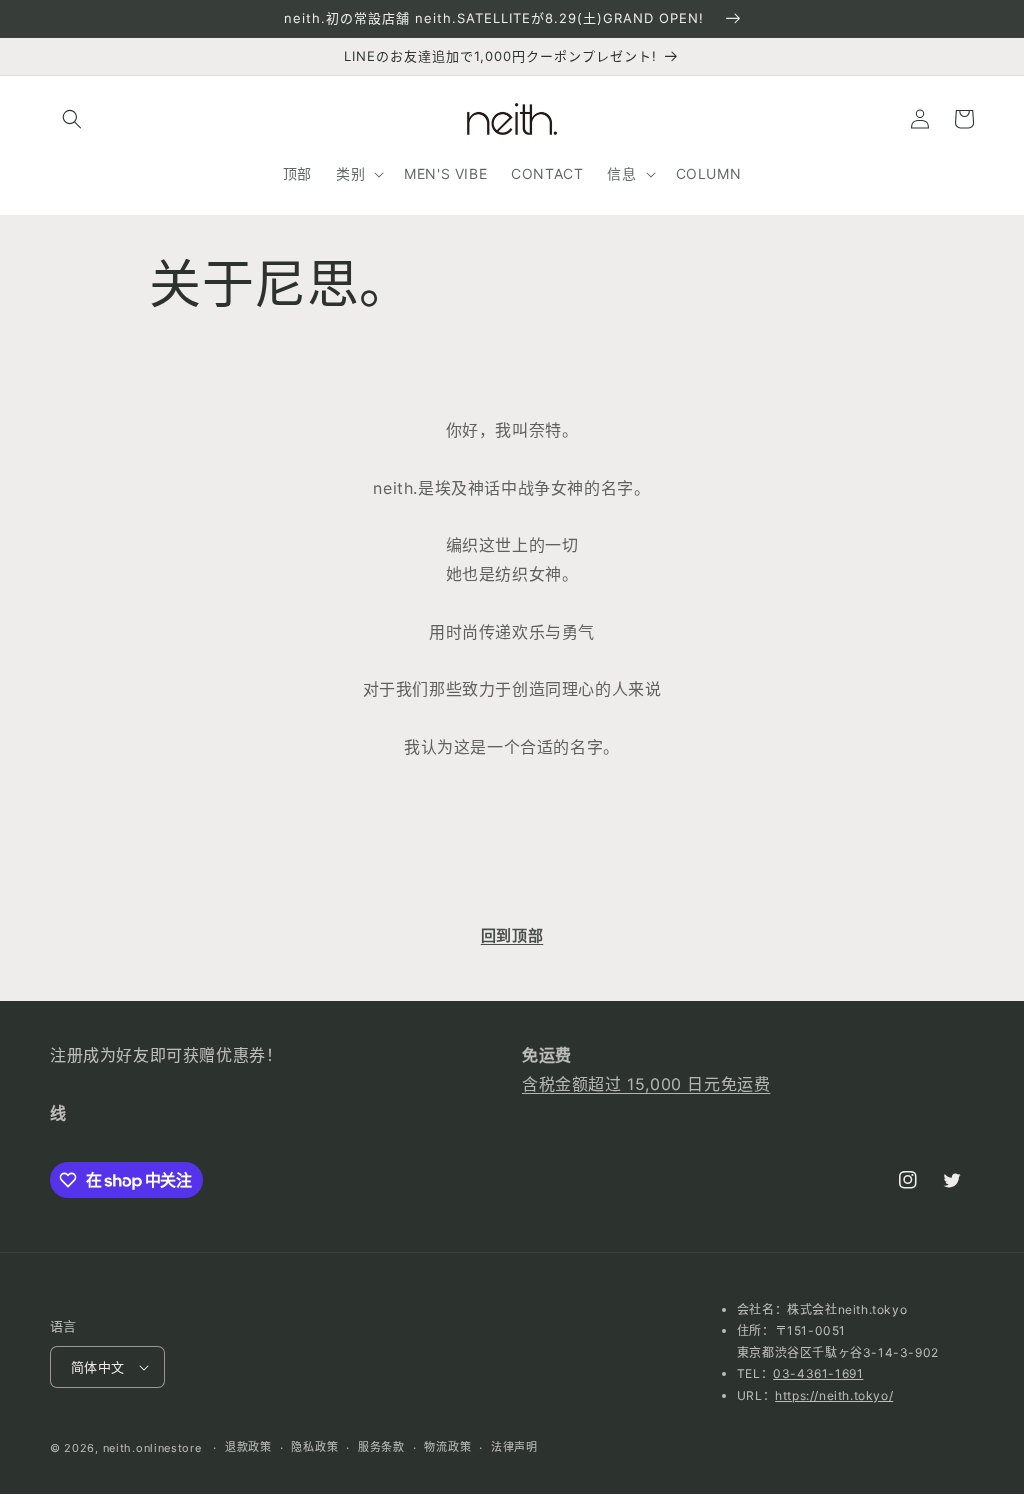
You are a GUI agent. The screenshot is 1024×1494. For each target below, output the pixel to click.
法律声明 (514, 1447)
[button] (72, 119)
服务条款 (381, 1447)
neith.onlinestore (152, 1448)
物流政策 (447, 1447)
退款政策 (248, 1447)
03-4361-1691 (818, 1373)
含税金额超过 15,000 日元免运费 (646, 1084)
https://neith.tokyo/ (834, 1395)
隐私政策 (314, 1447)
